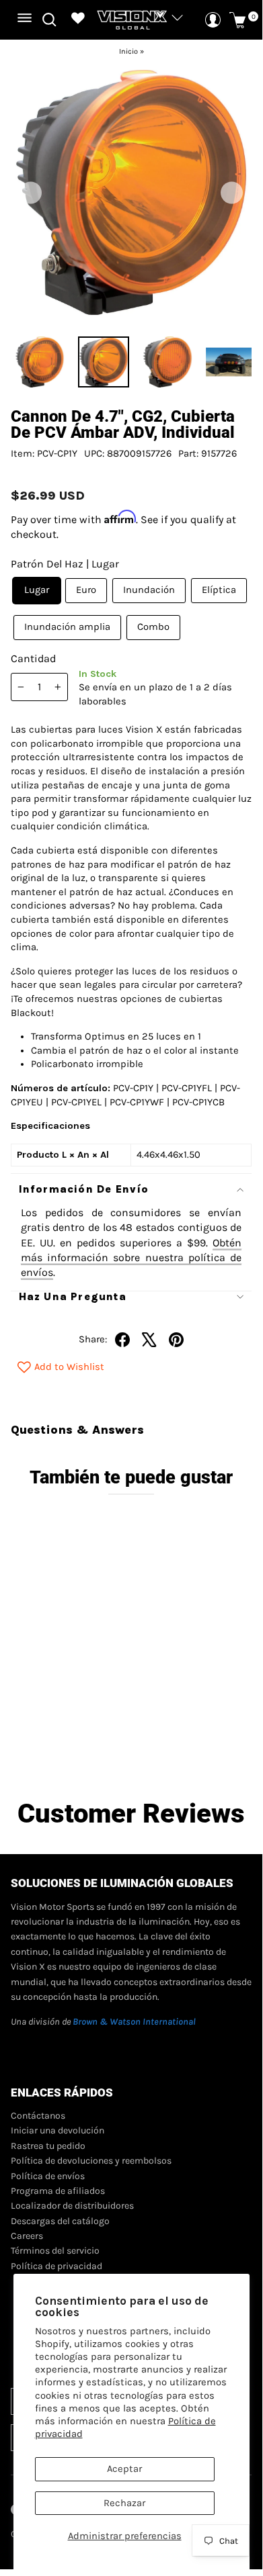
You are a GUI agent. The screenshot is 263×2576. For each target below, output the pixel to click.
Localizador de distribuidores (72, 2206)
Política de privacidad (57, 2266)
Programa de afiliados (58, 2191)
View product (73, 1736)
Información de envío (84, 1189)
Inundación (149, 590)
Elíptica (219, 590)
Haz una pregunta (73, 1296)
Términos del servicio (55, 2251)
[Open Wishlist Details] (78, 20)
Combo (153, 627)
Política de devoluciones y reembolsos (91, 2161)
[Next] (232, 192)
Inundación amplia (67, 627)
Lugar (37, 590)
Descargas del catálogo (60, 2221)
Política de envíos (48, 2176)
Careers (27, 2236)
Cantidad (33, 658)
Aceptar (124, 2469)
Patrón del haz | (65, 564)
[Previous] (31, 192)
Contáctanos (38, 2116)
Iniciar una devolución (58, 2130)
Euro (86, 590)
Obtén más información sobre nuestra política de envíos (131, 1258)
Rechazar (124, 2503)
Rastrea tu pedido (48, 2146)
